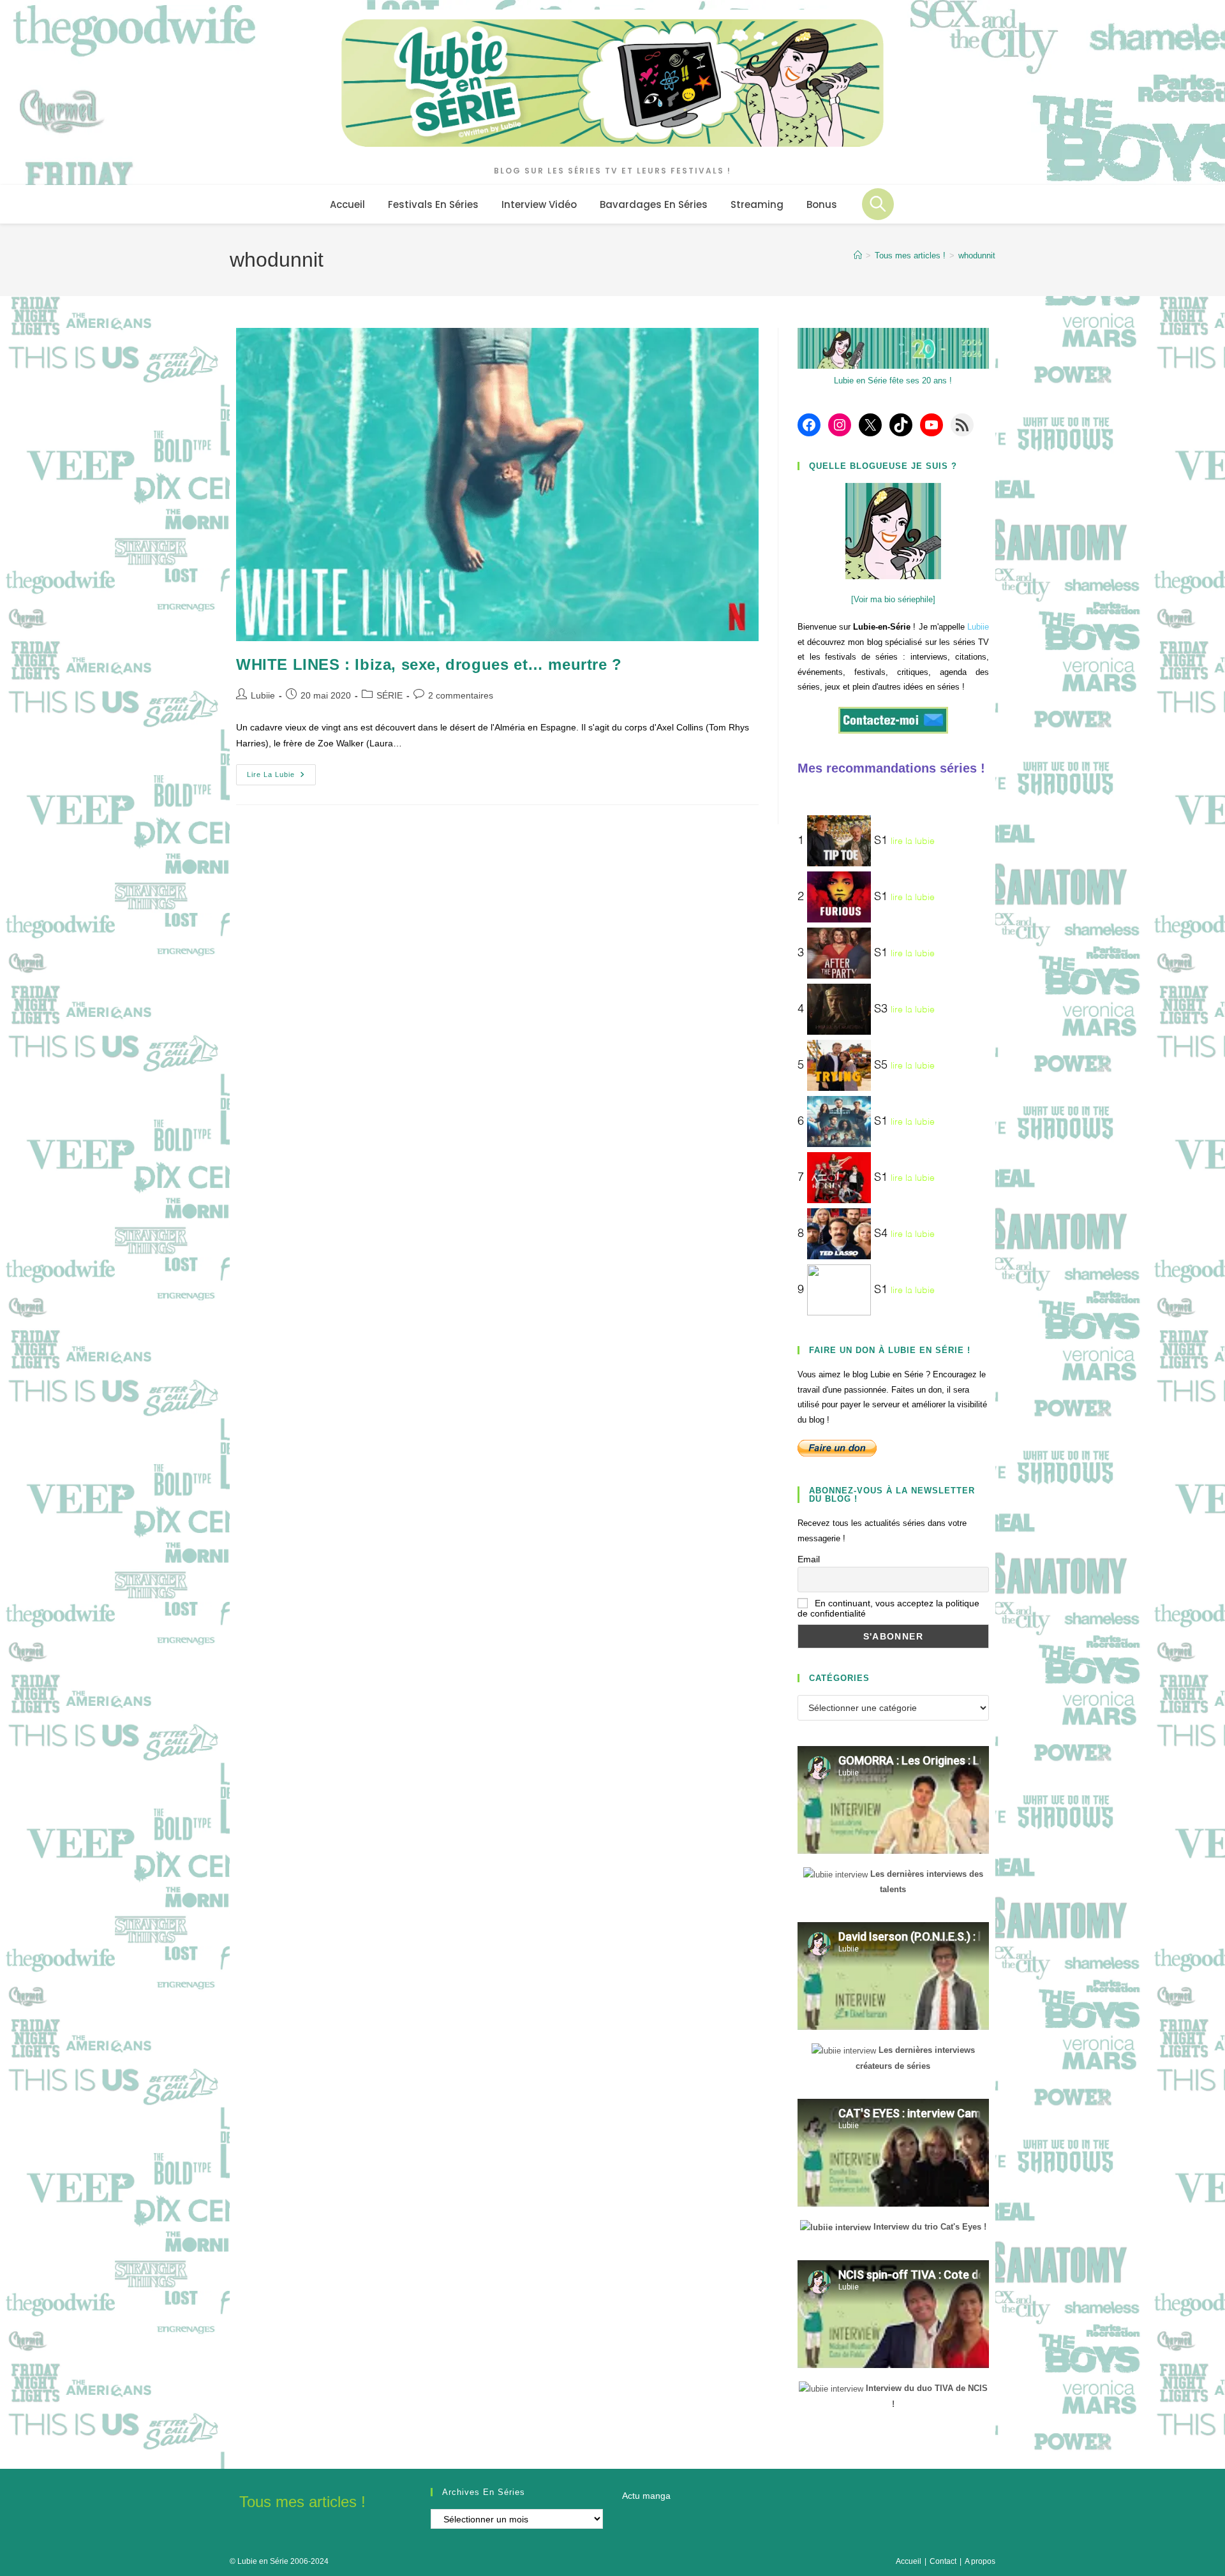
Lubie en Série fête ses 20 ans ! (893, 381)
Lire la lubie (281, 778)
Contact (943, 2561)
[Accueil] (858, 255)
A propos (980, 2561)
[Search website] (878, 204)
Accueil (909, 2561)
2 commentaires (461, 695)
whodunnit (977, 255)
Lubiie (263, 695)
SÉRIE (390, 695)
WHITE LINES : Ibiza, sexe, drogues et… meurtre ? (429, 664)
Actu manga (646, 2496)
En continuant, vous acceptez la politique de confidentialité (888, 1608)
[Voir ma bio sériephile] (893, 599)
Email (809, 1559)
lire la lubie (913, 841)
